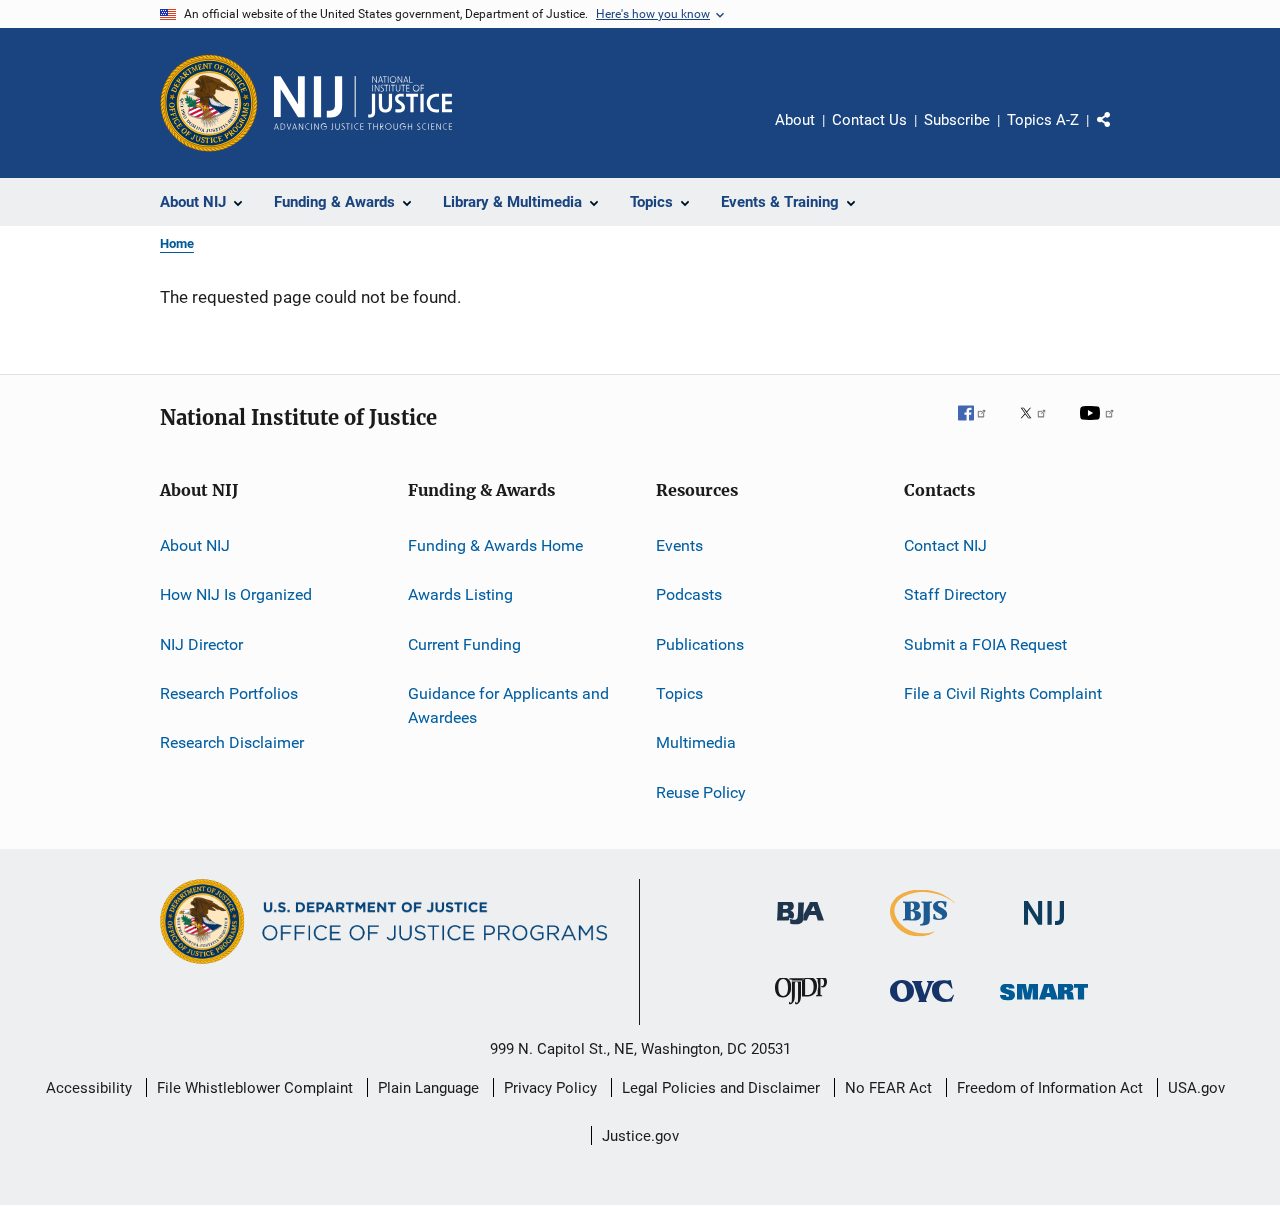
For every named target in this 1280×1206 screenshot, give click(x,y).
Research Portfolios (229, 693)
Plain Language (428, 1088)
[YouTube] (1100, 427)
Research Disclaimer (232, 742)
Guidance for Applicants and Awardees (508, 705)
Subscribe (957, 120)
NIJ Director (201, 644)
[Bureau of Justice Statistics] (922, 940)
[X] (1040, 427)
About (795, 120)
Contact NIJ (945, 545)
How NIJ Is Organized (236, 594)
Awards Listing (460, 594)
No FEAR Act (888, 1088)
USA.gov (1196, 1088)
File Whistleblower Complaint (255, 1088)
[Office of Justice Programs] (209, 103)
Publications (700, 644)
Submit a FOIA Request (985, 644)
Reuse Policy (701, 792)
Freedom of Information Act (1050, 1088)
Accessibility (89, 1088)
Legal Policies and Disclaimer (721, 1088)
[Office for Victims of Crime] (922, 1005)
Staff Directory (955, 594)
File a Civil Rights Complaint (1003, 693)
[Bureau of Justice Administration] (800, 928)
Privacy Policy (550, 1088)
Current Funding (464, 644)
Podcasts (689, 594)
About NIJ (195, 545)
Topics (679, 693)
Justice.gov (640, 1136)
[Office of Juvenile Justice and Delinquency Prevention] (801, 1008)
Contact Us (869, 120)
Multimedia (696, 742)
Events (679, 545)
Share (1120, 134)
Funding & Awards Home (495, 545)
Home (177, 243)
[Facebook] (980, 427)
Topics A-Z (1043, 120)
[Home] (363, 103)
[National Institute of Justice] (1044, 928)
